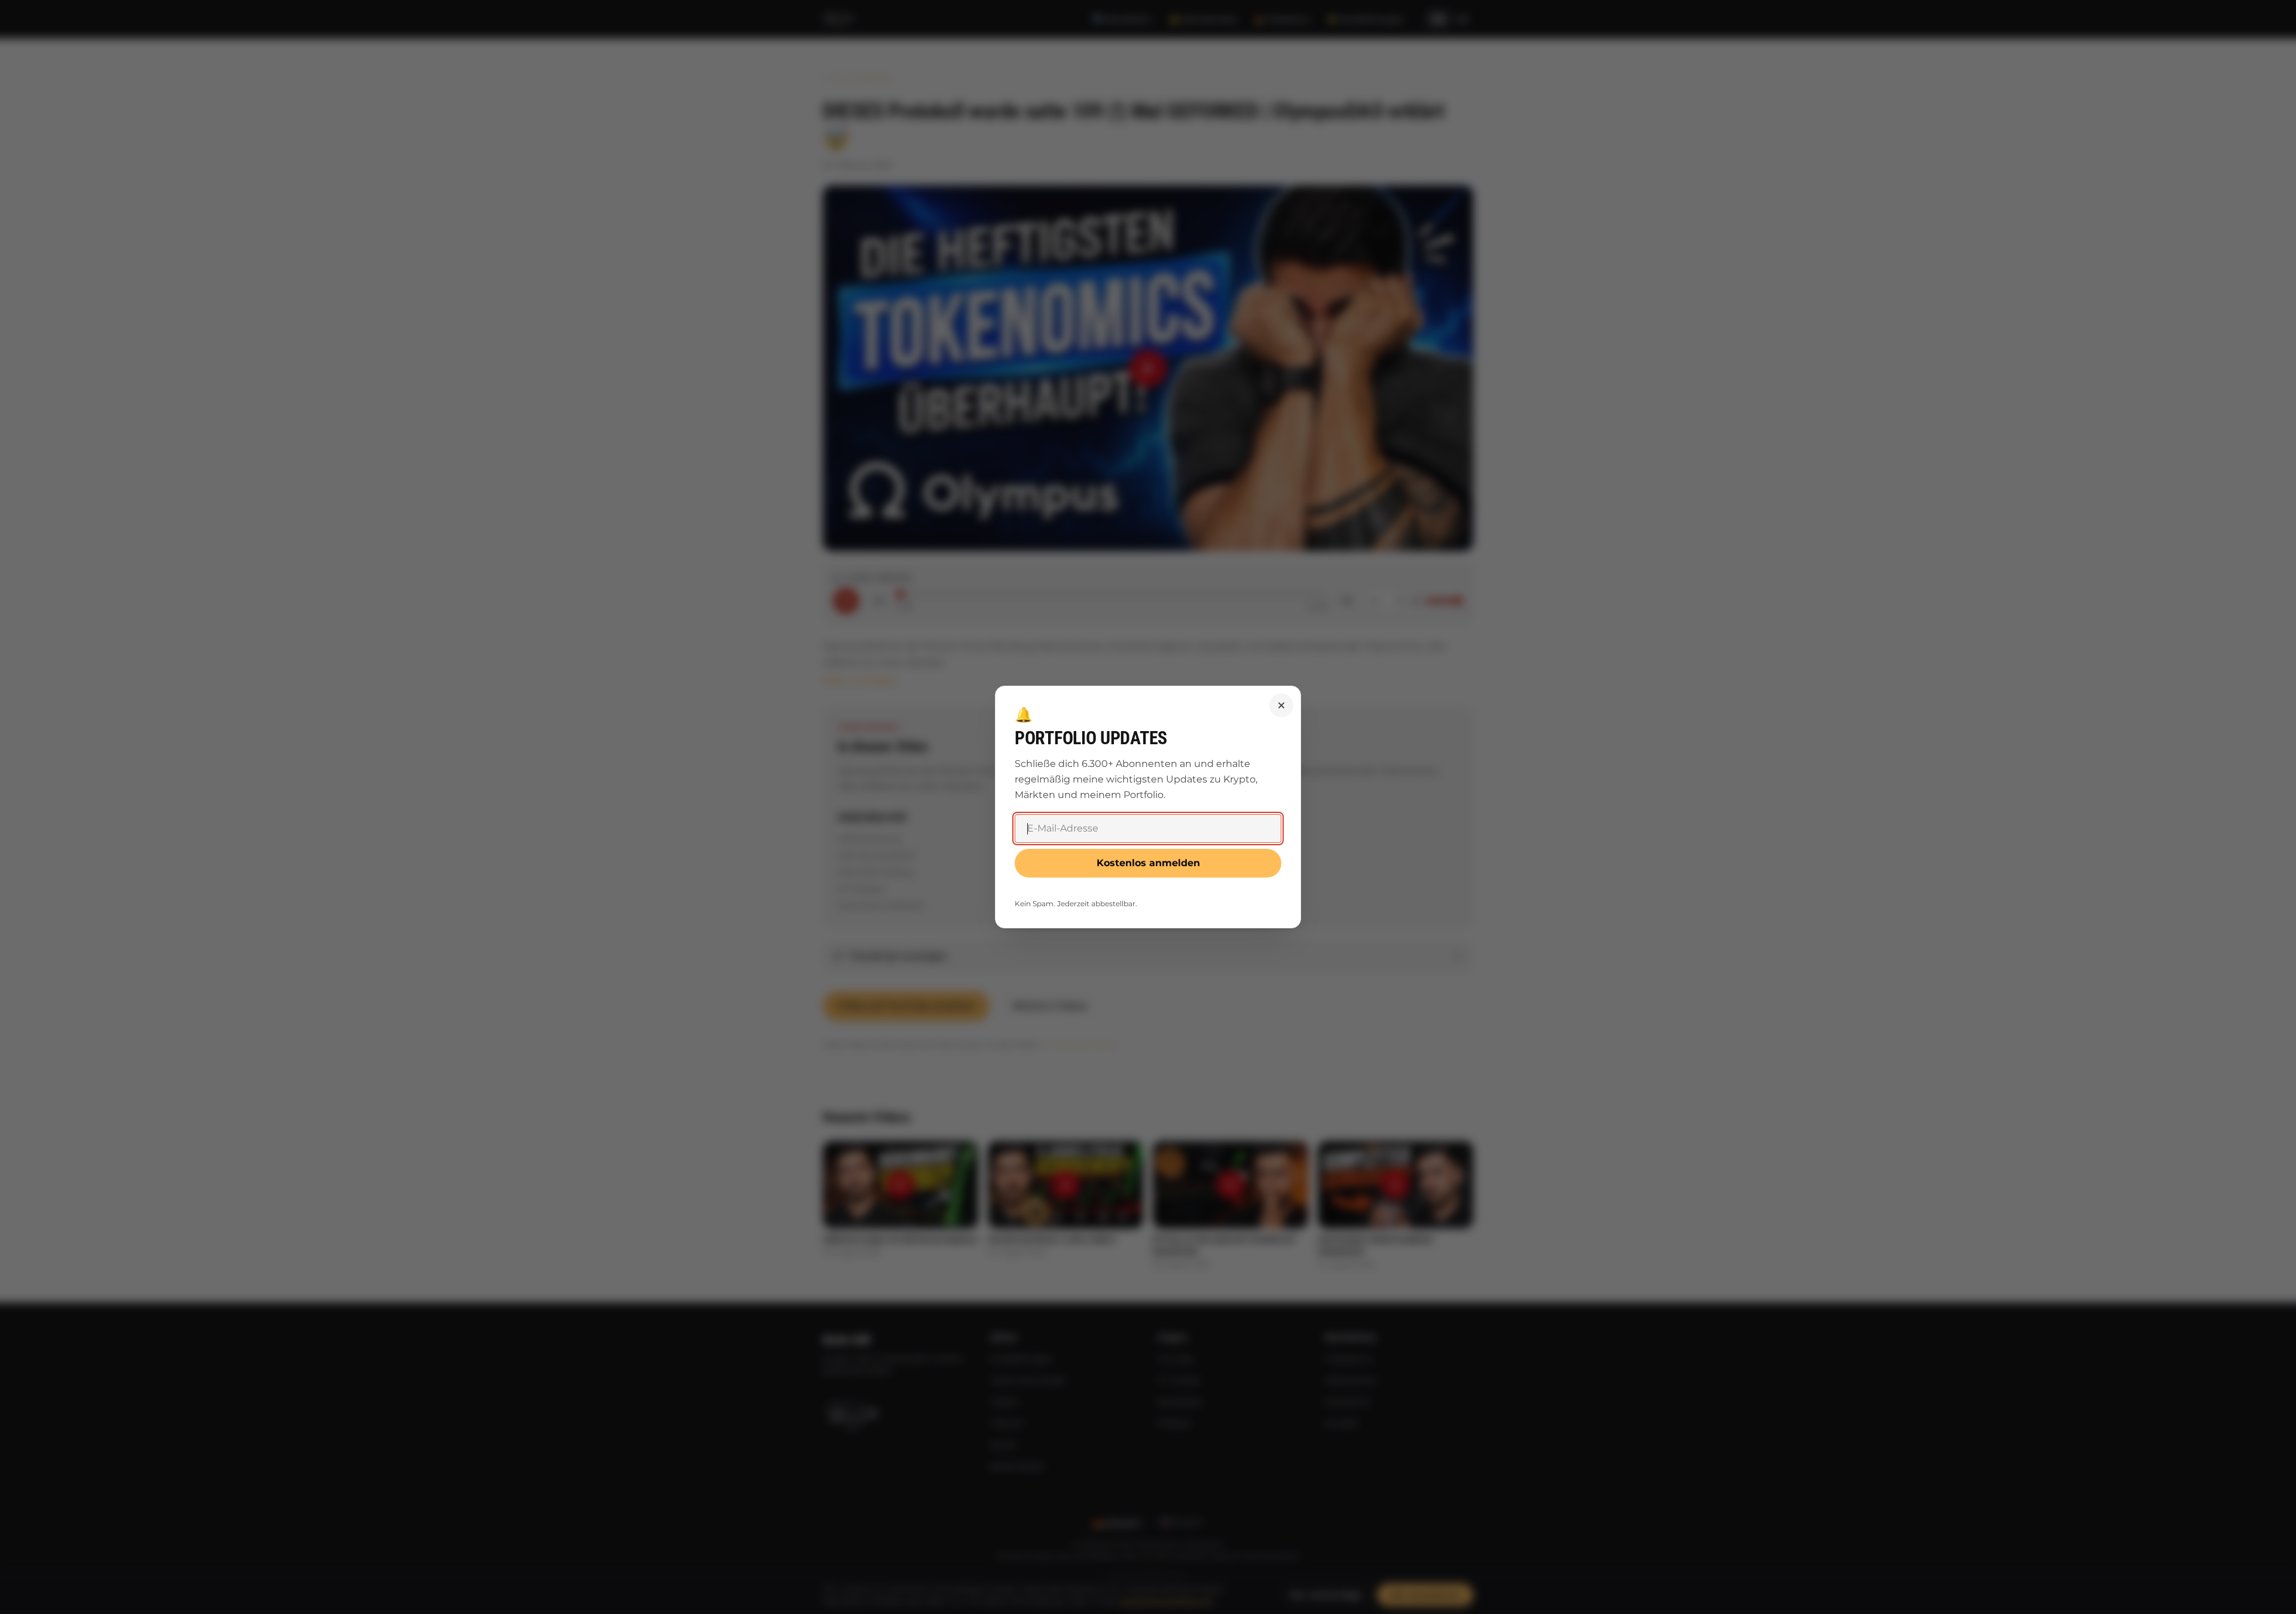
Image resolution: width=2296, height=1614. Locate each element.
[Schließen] (1281, 705)
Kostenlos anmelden (1148, 863)
